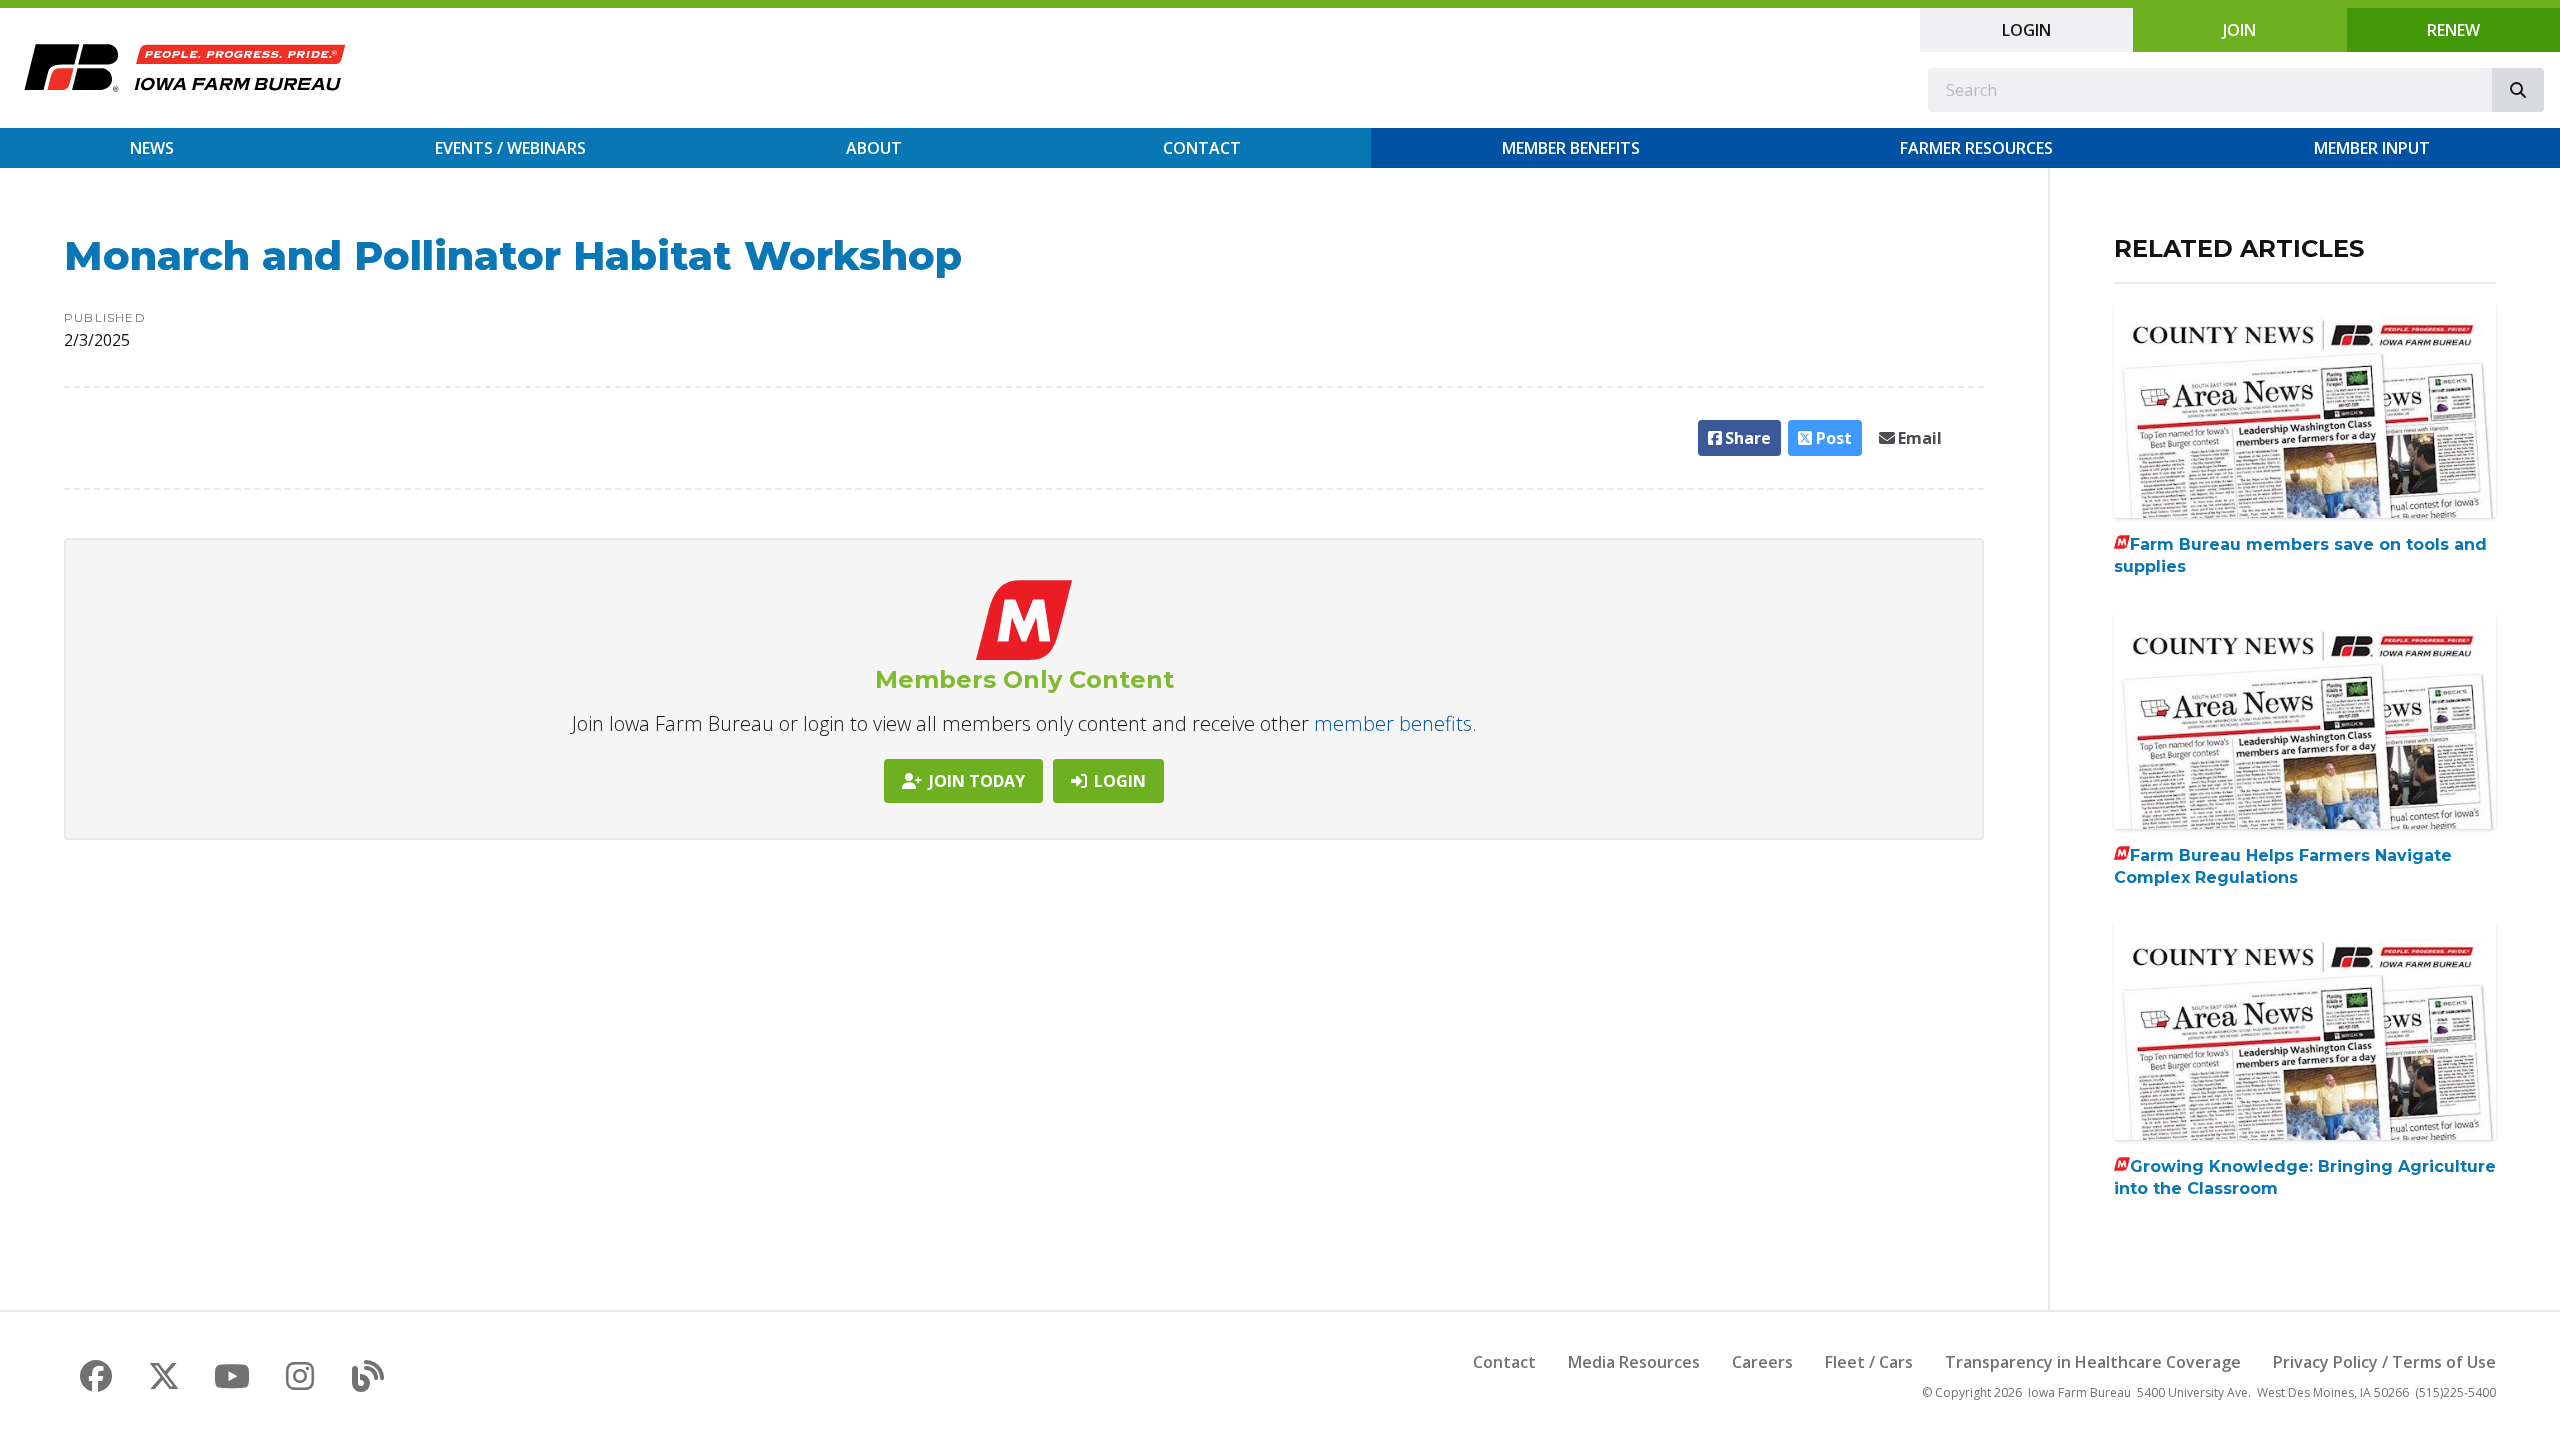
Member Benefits (1571, 148)
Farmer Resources (1976, 148)
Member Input (2372, 148)
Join (2239, 30)
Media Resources (1634, 1362)
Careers (1762, 1362)
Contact (1202, 148)
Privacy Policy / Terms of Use (2384, 1362)
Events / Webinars (510, 148)
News (152, 148)
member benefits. (1395, 723)
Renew (2453, 30)
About (874, 148)
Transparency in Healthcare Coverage (2093, 1362)
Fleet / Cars (1869, 1362)
